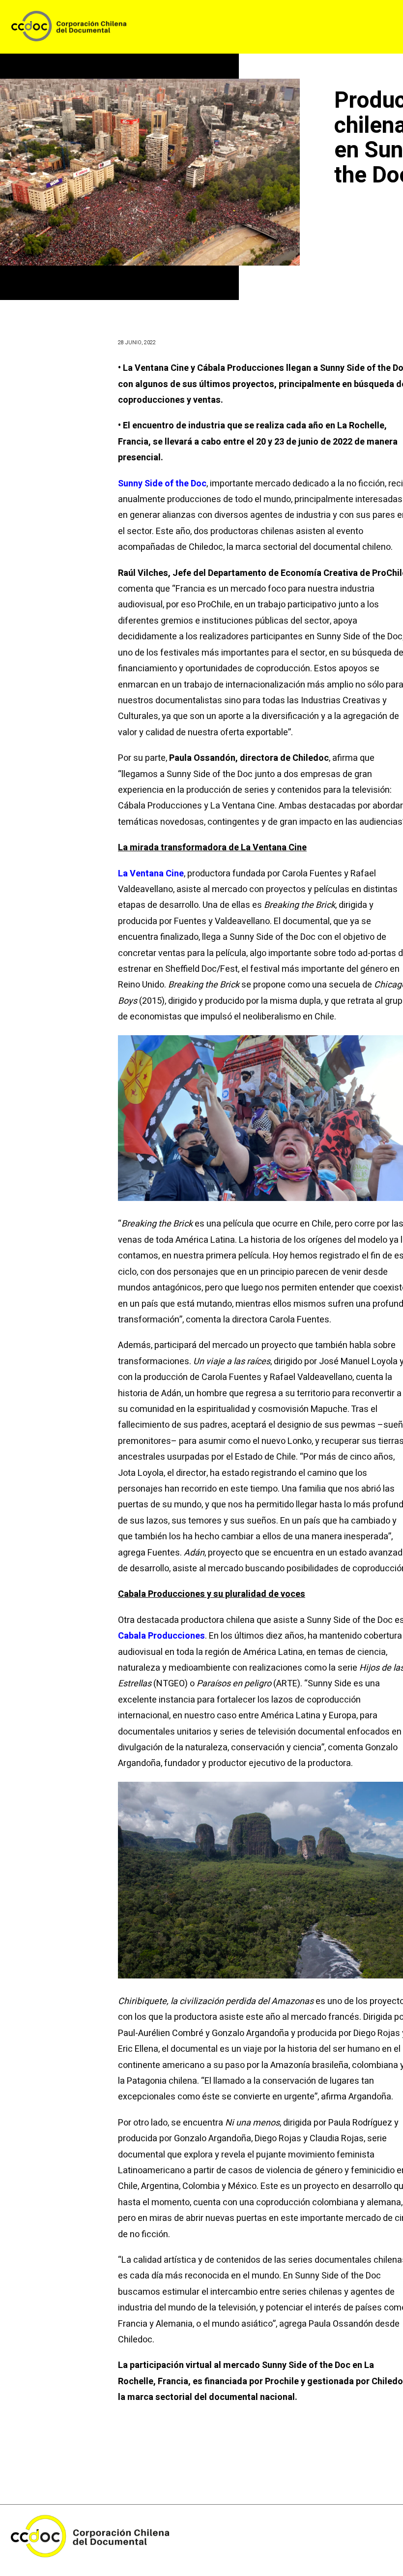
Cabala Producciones (161, 1636)
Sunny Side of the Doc (162, 484)
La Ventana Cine (151, 874)
